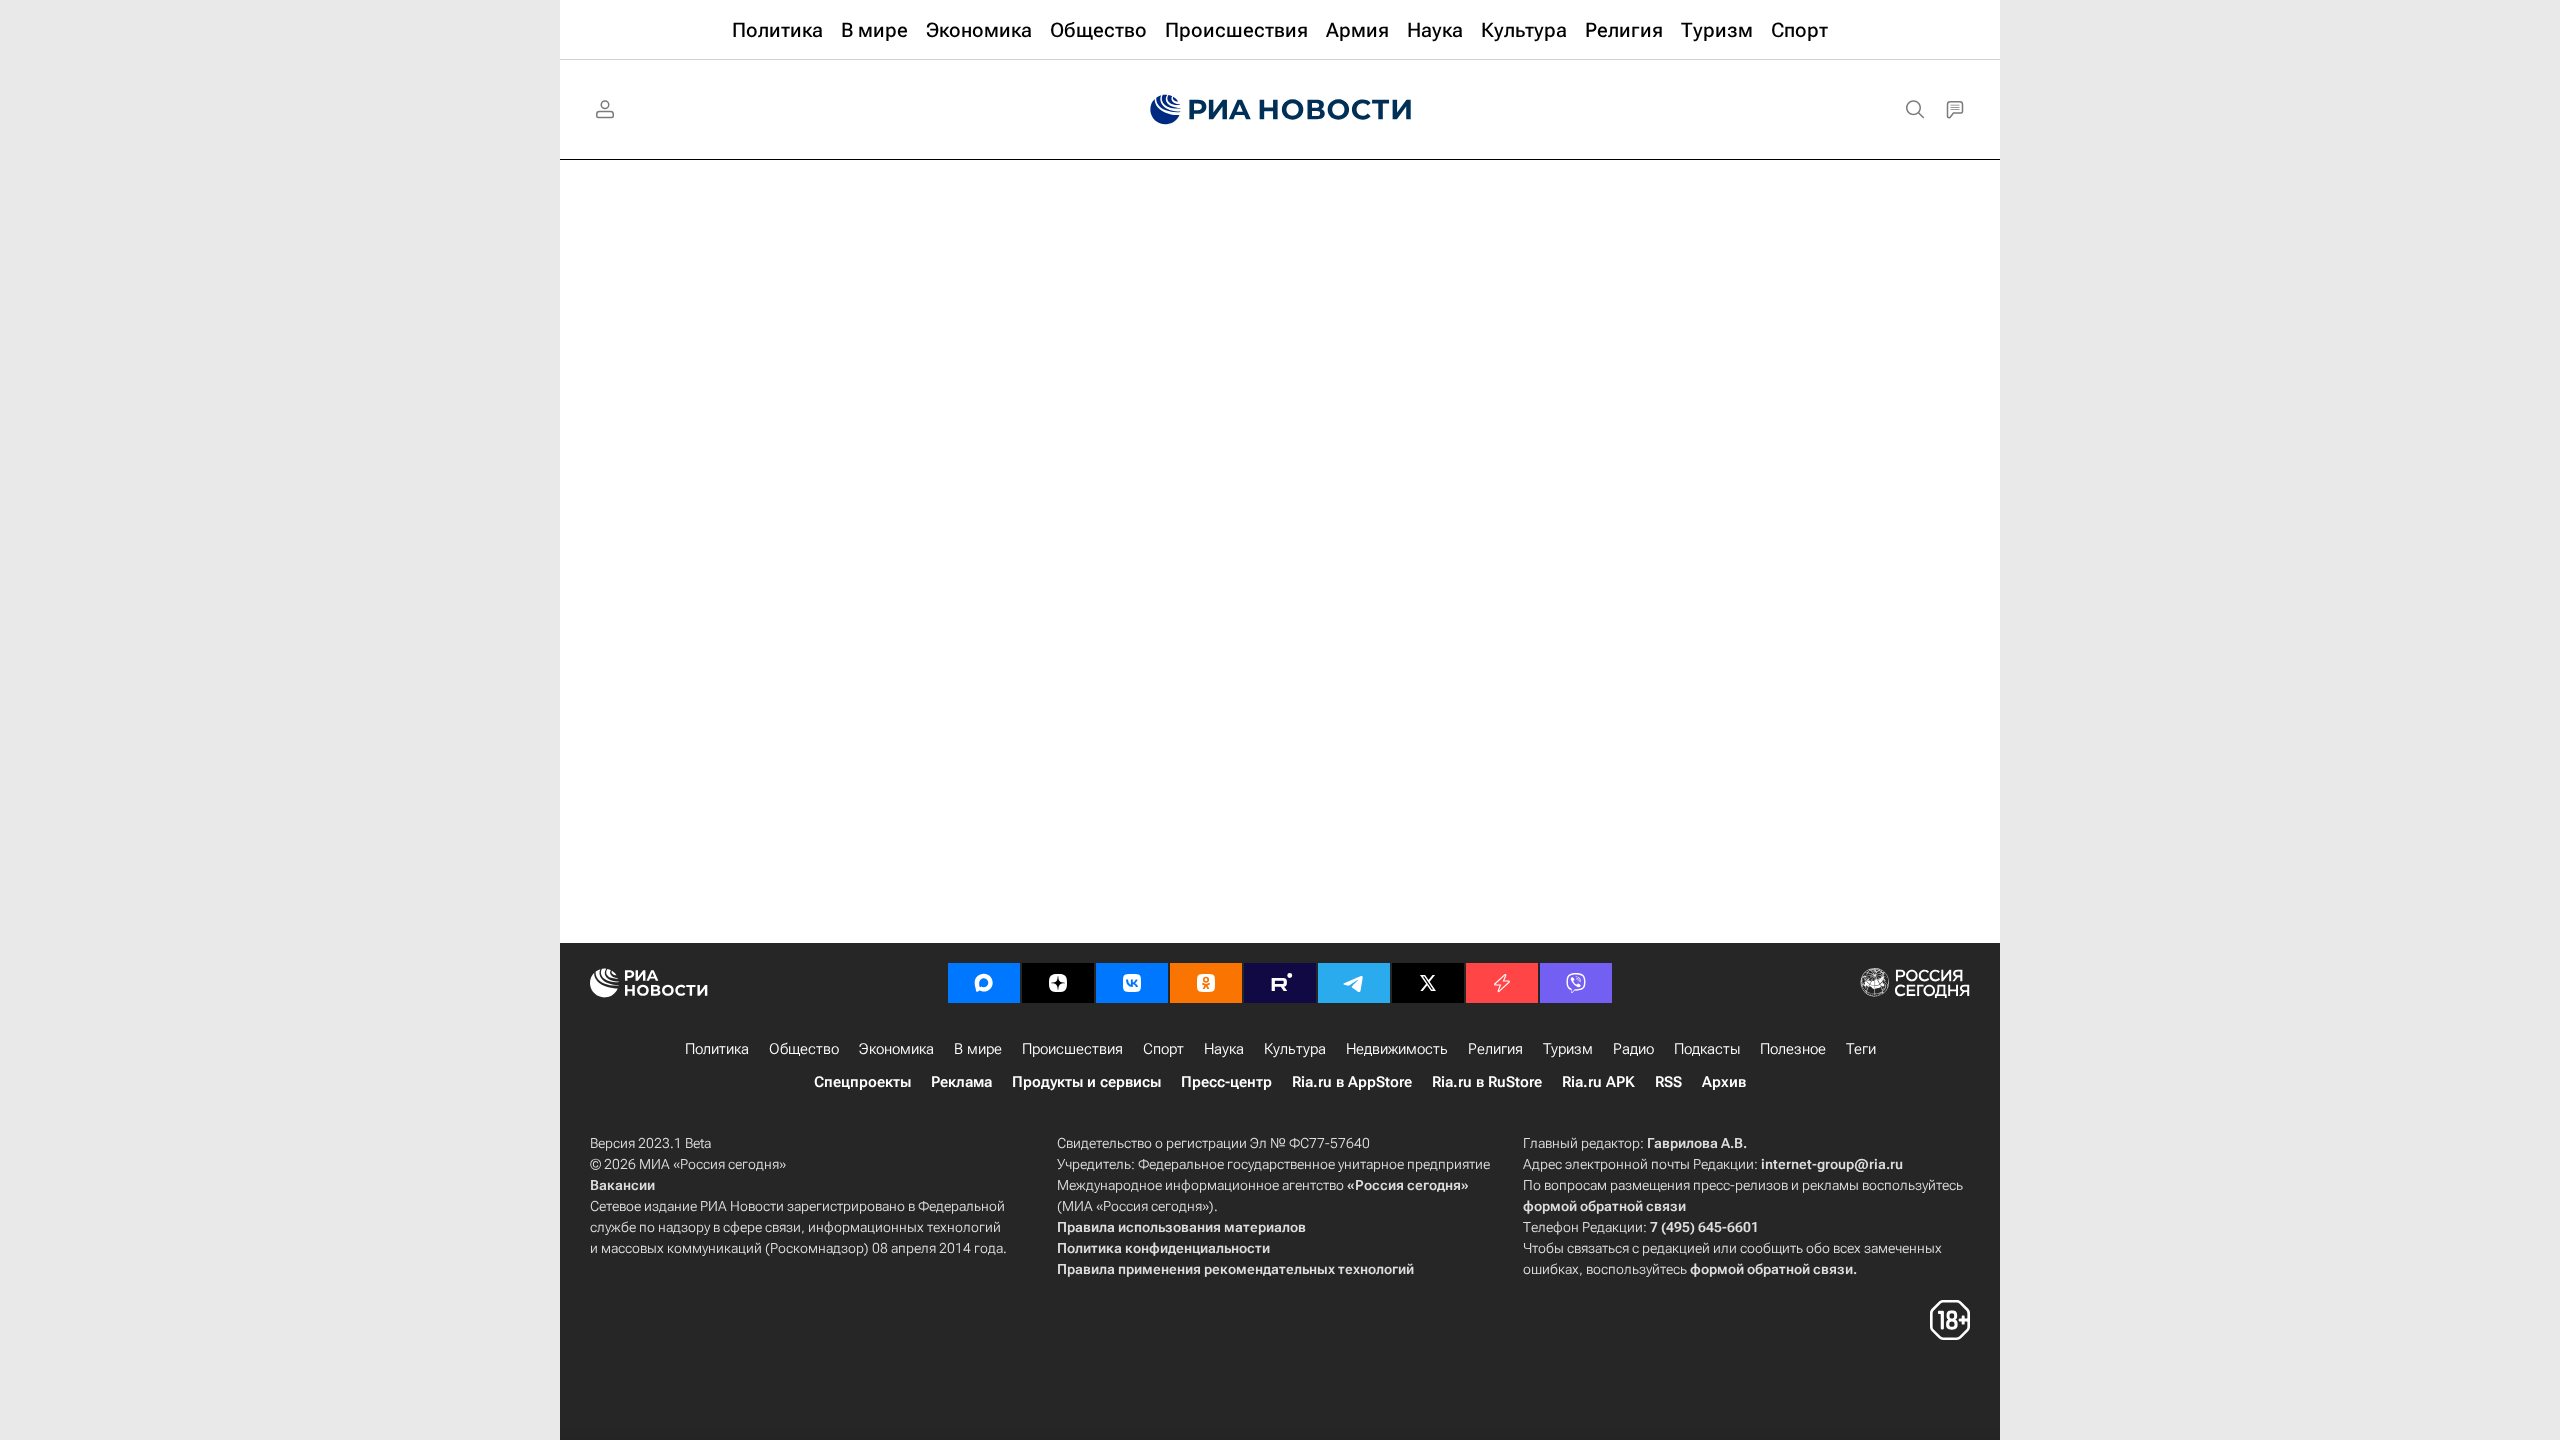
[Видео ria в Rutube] (1280, 983)
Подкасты (1707, 1049)
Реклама (961, 1082)
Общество (804, 1049)
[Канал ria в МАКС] (984, 983)
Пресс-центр (1226, 1082)
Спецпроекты (862, 1082)
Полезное (1793, 1049)
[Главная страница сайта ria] (1280, 110)
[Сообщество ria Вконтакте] (1132, 983)
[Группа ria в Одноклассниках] (1206, 983)
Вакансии (622, 1185)
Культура (1295, 1049)
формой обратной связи (1604, 1206)
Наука (1224, 1049)
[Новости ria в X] (1428, 983)
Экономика (896, 1049)
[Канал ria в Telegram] (1354, 983)
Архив (1724, 1082)
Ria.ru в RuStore (1487, 1082)
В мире (978, 1049)
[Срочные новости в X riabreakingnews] (1502, 983)
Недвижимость (1397, 1049)
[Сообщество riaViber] (1576, 983)
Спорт (1163, 1049)
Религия (1495, 1049)
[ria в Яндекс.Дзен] (1058, 983)
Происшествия (1072, 1049)
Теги (1861, 1049)
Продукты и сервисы (1086, 1082)
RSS (1668, 1082)
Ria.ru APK (1598, 1082)
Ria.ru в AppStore (1352, 1082)
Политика (717, 1049)
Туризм (1568, 1049)
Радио (1633, 1049)
